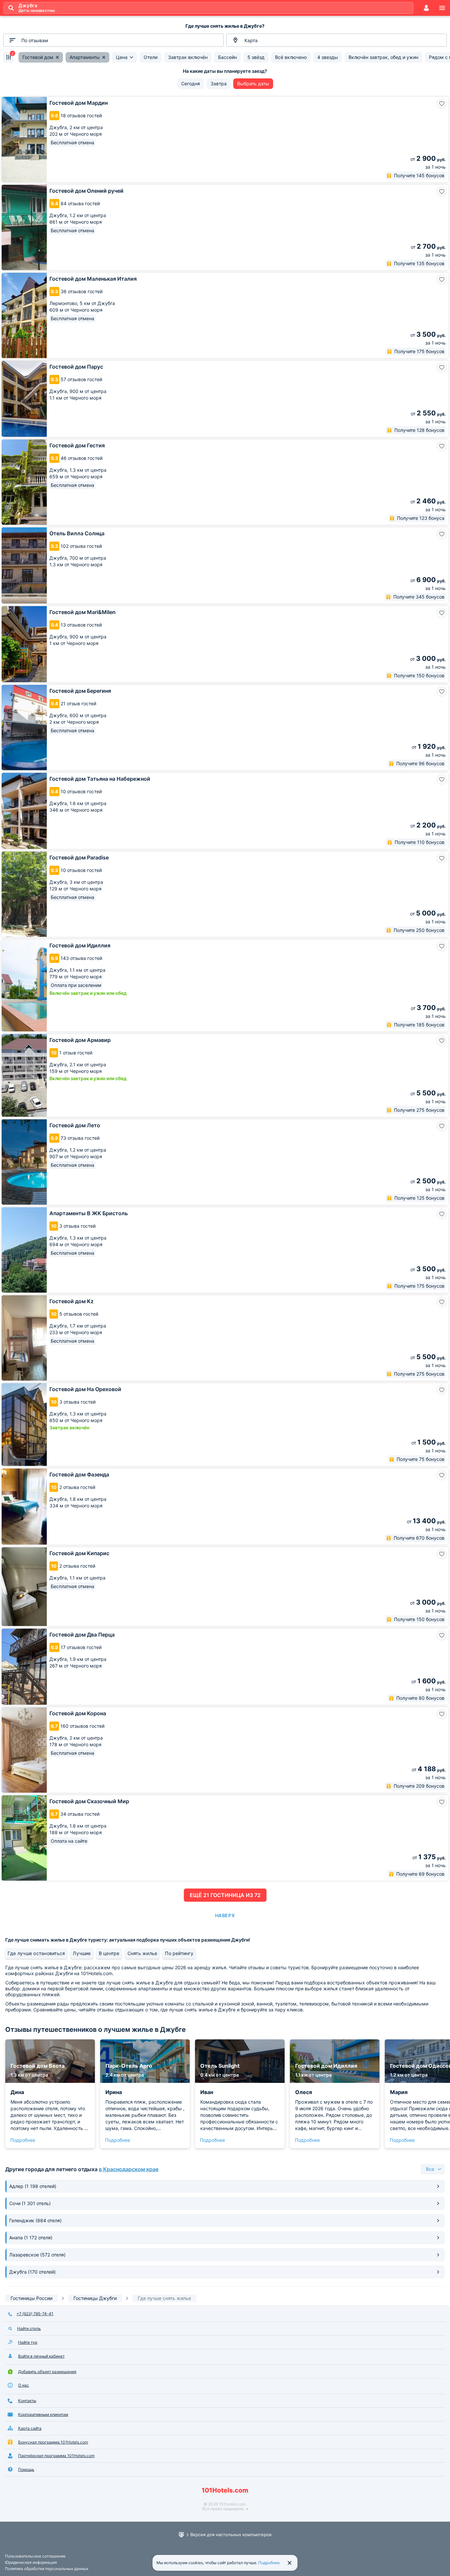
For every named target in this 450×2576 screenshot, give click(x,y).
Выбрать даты (253, 84)
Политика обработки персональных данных (47, 2569)
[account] (426, 8)
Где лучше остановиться (36, 1953)
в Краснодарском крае (129, 2169)
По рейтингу (179, 1953)
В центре (109, 1953)
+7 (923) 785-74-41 (35, 2314)
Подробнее (23, 2140)
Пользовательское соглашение (35, 2556)
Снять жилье (142, 1953)
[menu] (442, 8)
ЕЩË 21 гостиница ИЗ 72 (225, 1895)
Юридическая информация (31, 2562)
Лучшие (82, 1953)
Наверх (225, 1915)
